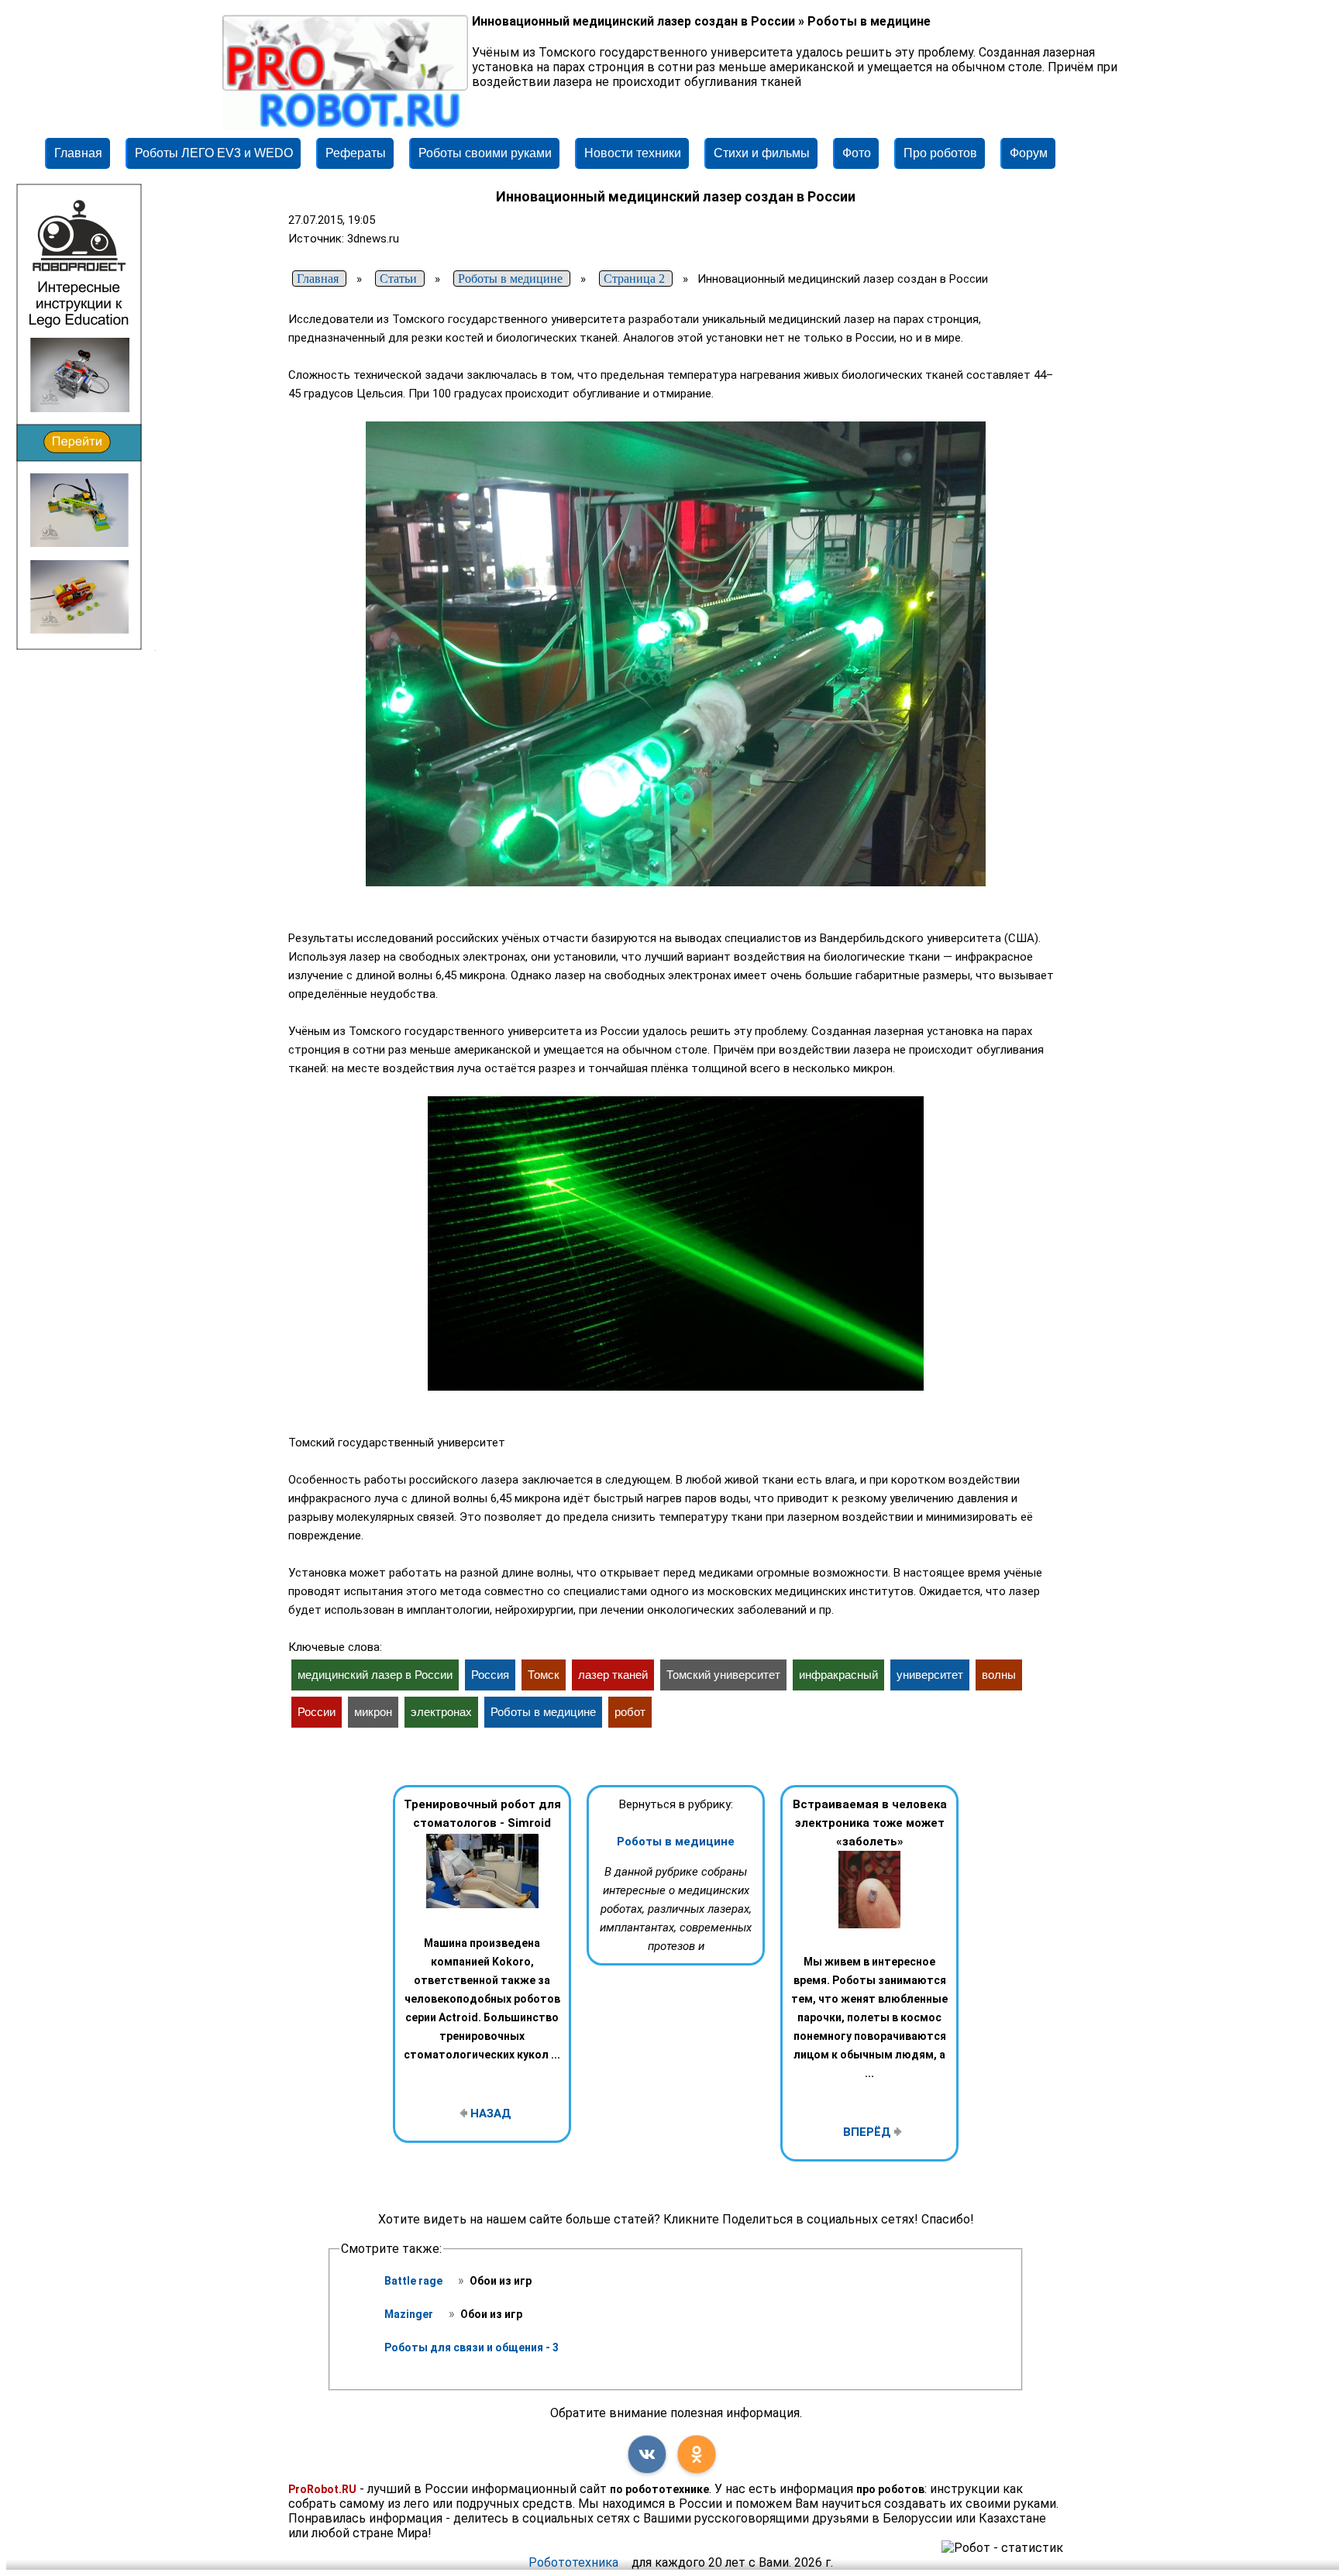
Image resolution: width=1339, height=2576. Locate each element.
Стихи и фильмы (762, 153)
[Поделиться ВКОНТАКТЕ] (647, 2454)
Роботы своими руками (485, 153)
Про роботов (940, 153)
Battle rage (415, 2281)
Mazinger (410, 2314)
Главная (78, 153)
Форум (1029, 153)
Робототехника (573, 2562)
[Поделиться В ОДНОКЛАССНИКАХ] (697, 2454)
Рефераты (356, 153)
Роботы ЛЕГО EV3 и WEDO (214, 153)
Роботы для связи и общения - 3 (472, 2347)
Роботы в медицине (676, 1842)
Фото (857, 153)
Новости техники (633, 153)
